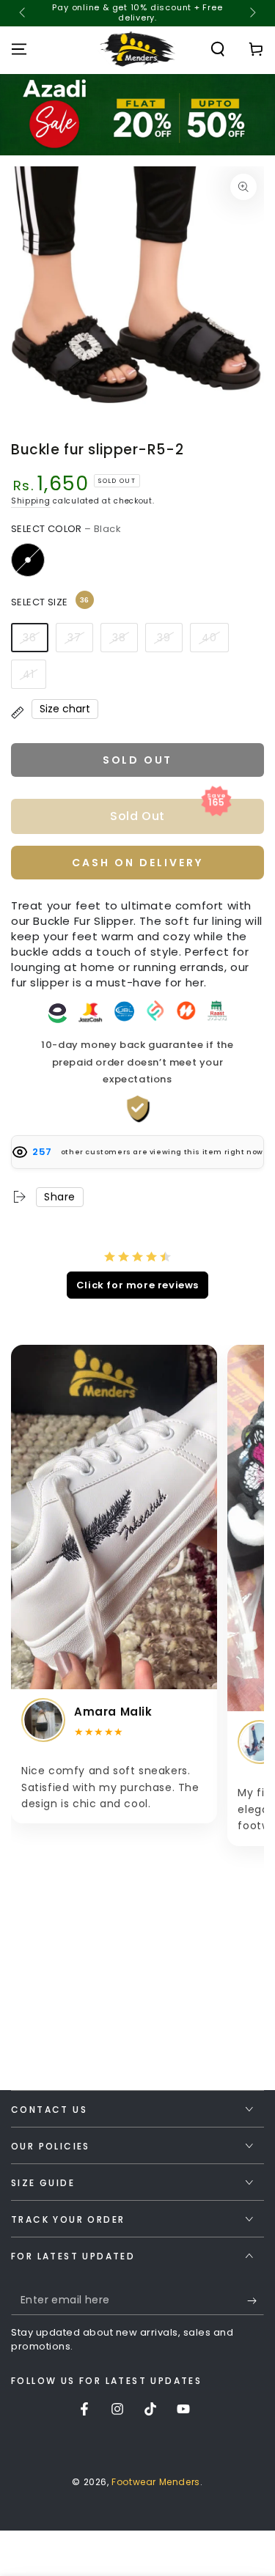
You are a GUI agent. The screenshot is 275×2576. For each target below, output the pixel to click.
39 (164, 638)
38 (119, 638)
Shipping (31, 501)
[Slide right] (252, 13)
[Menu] (19, 49)
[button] (218, 49)
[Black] (28, 560)
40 (209, 638)
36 (30, 638)
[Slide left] (23, 13)
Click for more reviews (137, 1285)
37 (74, 638)
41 (29, 674)
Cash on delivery (137, 863)
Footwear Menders (156, 2482)
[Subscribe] (256, 2300)
